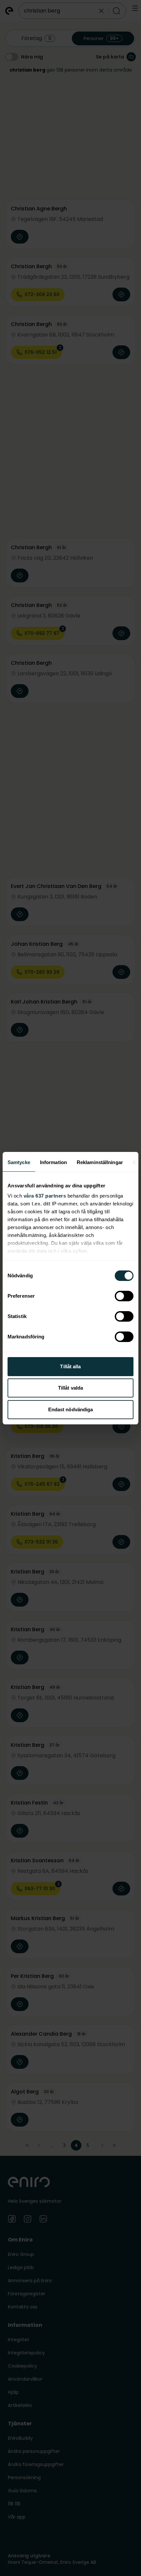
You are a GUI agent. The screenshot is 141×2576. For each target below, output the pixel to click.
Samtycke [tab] (19, 1162)
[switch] (124, 1296)
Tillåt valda (70, 1388)
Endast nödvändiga (71, 1409)
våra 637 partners (45, 1196)
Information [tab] (53, 1162)
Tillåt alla (70, 1366)
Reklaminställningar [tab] (100, 1162)
